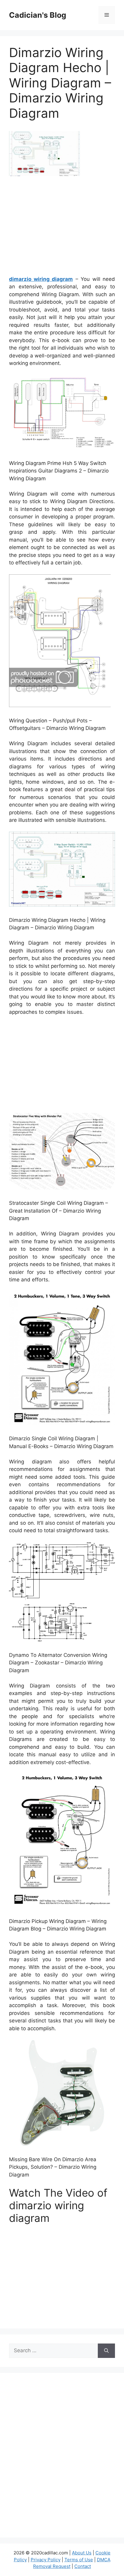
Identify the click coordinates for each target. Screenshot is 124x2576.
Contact (83, 2566)
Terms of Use (79, 2560)
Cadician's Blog (38, 15)
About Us (82, 2553)
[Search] (106, 2351)
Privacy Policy (46, 2560)
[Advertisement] (62, 228)
